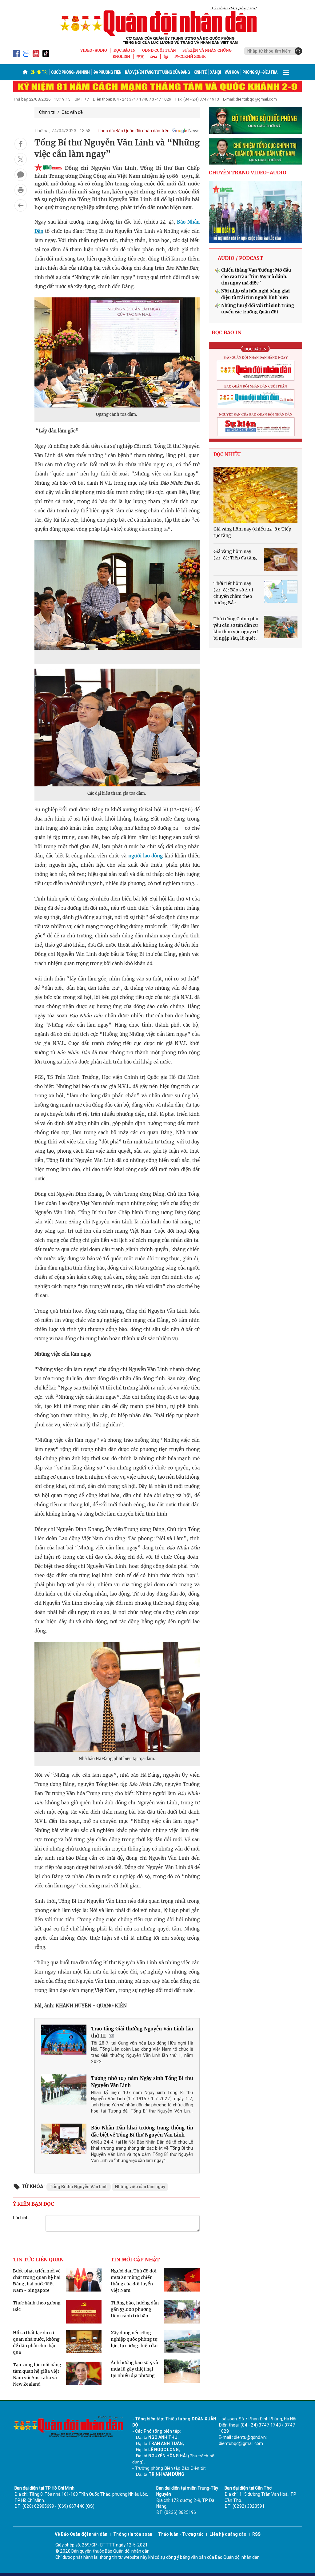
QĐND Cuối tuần (159, 50)
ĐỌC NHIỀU (227, 454)
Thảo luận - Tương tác (181, 2534)
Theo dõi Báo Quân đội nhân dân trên (134, 131)
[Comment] (21, 175)
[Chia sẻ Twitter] (21, 159)
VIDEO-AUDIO (94, 50)
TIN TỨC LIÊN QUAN (38, 2260)
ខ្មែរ (166, 56)
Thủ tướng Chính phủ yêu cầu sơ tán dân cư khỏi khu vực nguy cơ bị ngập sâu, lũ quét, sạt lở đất (236, 632)
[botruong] (255, 120)
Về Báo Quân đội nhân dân (81, 2534)
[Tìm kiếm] (298, 51)
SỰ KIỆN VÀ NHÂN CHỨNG (207, 50)
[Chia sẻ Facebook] (21, 144)
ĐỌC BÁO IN (125, 50)
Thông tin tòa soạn (133, 2534)
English (121, 56)
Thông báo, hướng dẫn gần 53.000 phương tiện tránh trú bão (135, 2309)
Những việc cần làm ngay (140, 2187)
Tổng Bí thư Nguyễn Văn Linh (79, 2187)
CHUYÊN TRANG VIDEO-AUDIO (248, 173)
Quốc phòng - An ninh (70, 72)
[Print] (21, 190)
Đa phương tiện (107, 72)
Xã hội (215, 72)
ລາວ (154, 56)
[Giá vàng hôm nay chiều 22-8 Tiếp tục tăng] (255, 495)
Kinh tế (200, 72)
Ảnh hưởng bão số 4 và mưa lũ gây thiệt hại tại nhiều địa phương (134, 2369)
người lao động (146, 856)
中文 (140, 56)
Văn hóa (232, 72)
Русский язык (190, 56)
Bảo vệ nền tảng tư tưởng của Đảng (157, 72)
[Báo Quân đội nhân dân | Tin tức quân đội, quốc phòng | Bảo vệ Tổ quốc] (157, 25)
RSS (256, 2534)
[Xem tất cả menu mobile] (286, 72)
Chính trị (39, 72)
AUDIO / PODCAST (240, 258)
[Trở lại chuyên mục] (21, 205)
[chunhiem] (255, 151)
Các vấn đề (72, 112)
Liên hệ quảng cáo (228, 2534)
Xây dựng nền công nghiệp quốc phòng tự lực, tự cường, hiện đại (134, 2339)
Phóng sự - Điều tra (260, 72)
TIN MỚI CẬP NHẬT (135, 2260)
